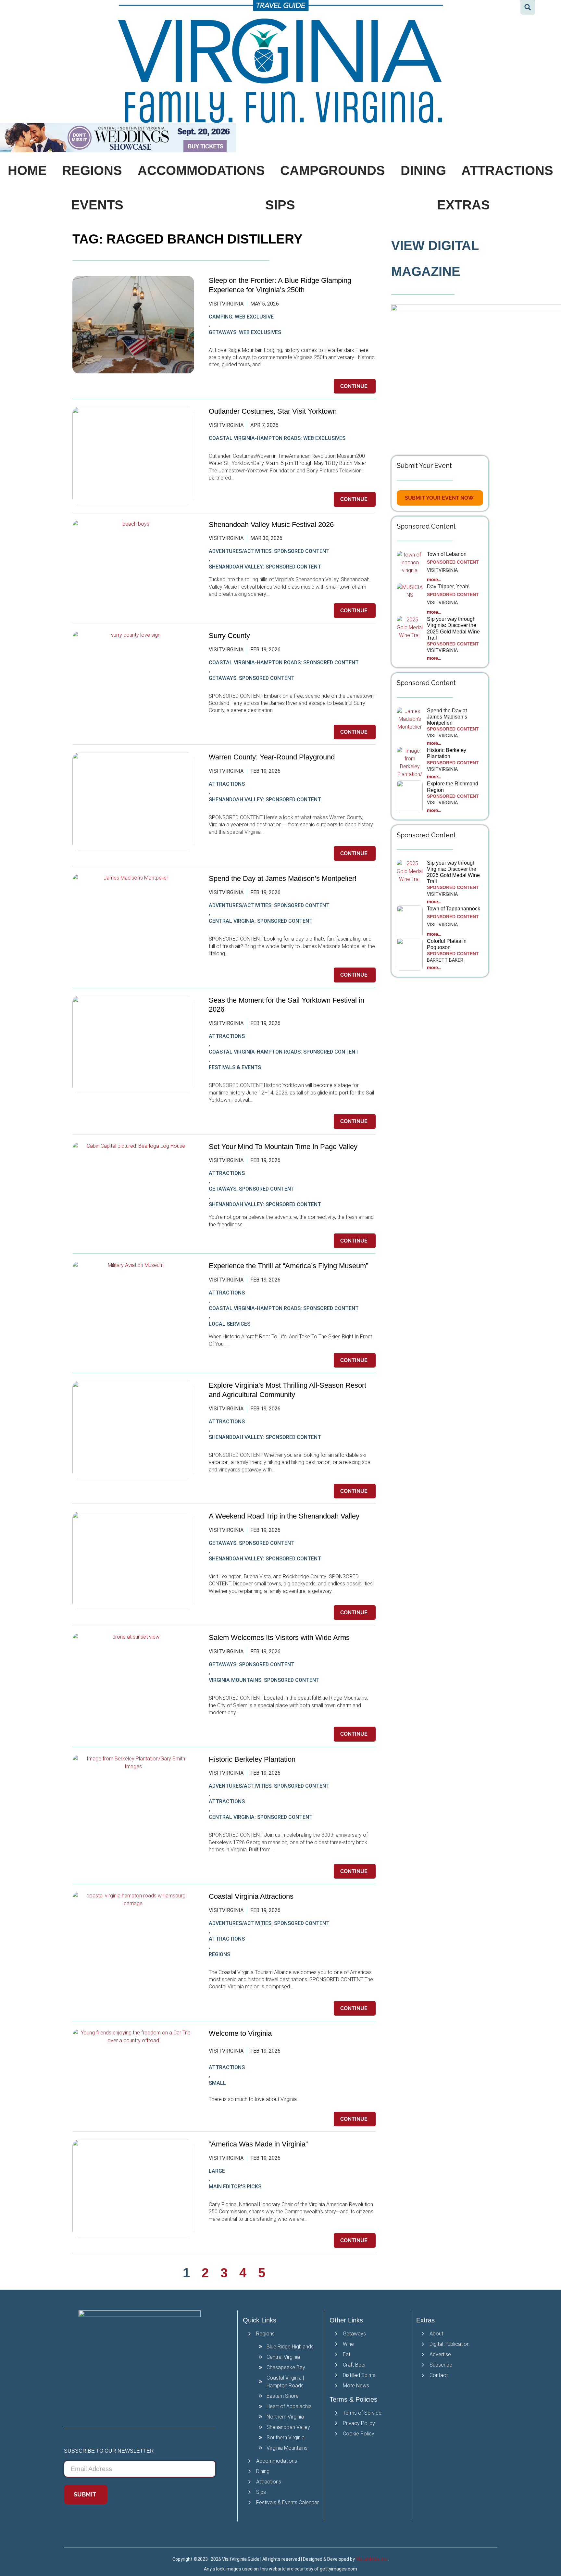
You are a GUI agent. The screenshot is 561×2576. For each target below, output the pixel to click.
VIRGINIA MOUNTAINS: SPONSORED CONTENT (264, 1680)
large (217, 2171)
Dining (423, 170)
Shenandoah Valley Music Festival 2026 (271, 525)
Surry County (229, 636)
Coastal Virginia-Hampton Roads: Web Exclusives (277, 438)
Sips (280, 205)
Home (27, 170)
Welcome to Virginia (240, 2033)
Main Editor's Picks (235, 2187)
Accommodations (201, 170)
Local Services (230, 1324)
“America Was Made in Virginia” (258, 2144)
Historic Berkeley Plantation (252, 1759)
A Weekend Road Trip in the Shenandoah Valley (285, 1516)
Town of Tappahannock (454, 909)
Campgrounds (333, 170)
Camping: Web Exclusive (241, 317)
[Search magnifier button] (528, 7)
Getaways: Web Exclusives (245, 332)
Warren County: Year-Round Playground (272, 757)
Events (97, 205)
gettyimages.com (338, 2569)
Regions (92, 170)
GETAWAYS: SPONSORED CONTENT (252, 678)
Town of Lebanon (447, 554)
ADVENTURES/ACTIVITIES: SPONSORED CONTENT (269, 551)
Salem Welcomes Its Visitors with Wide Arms (280, 1638)
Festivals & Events (235, 1067)
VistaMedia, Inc (372, 2559)
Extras (463, 205)
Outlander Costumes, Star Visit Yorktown (273, 411)
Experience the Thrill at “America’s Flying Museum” (288, 1266)
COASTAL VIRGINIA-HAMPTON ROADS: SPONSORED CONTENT (284, 663)
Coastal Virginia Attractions (251, 1896)
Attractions (227, 784)
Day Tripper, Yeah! (448, 587)
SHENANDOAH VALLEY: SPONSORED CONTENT (265, 567)
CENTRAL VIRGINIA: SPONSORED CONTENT (261, 921)
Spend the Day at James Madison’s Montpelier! (283, 878)
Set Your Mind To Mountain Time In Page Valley (284, 1147)
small (217, 2083)
